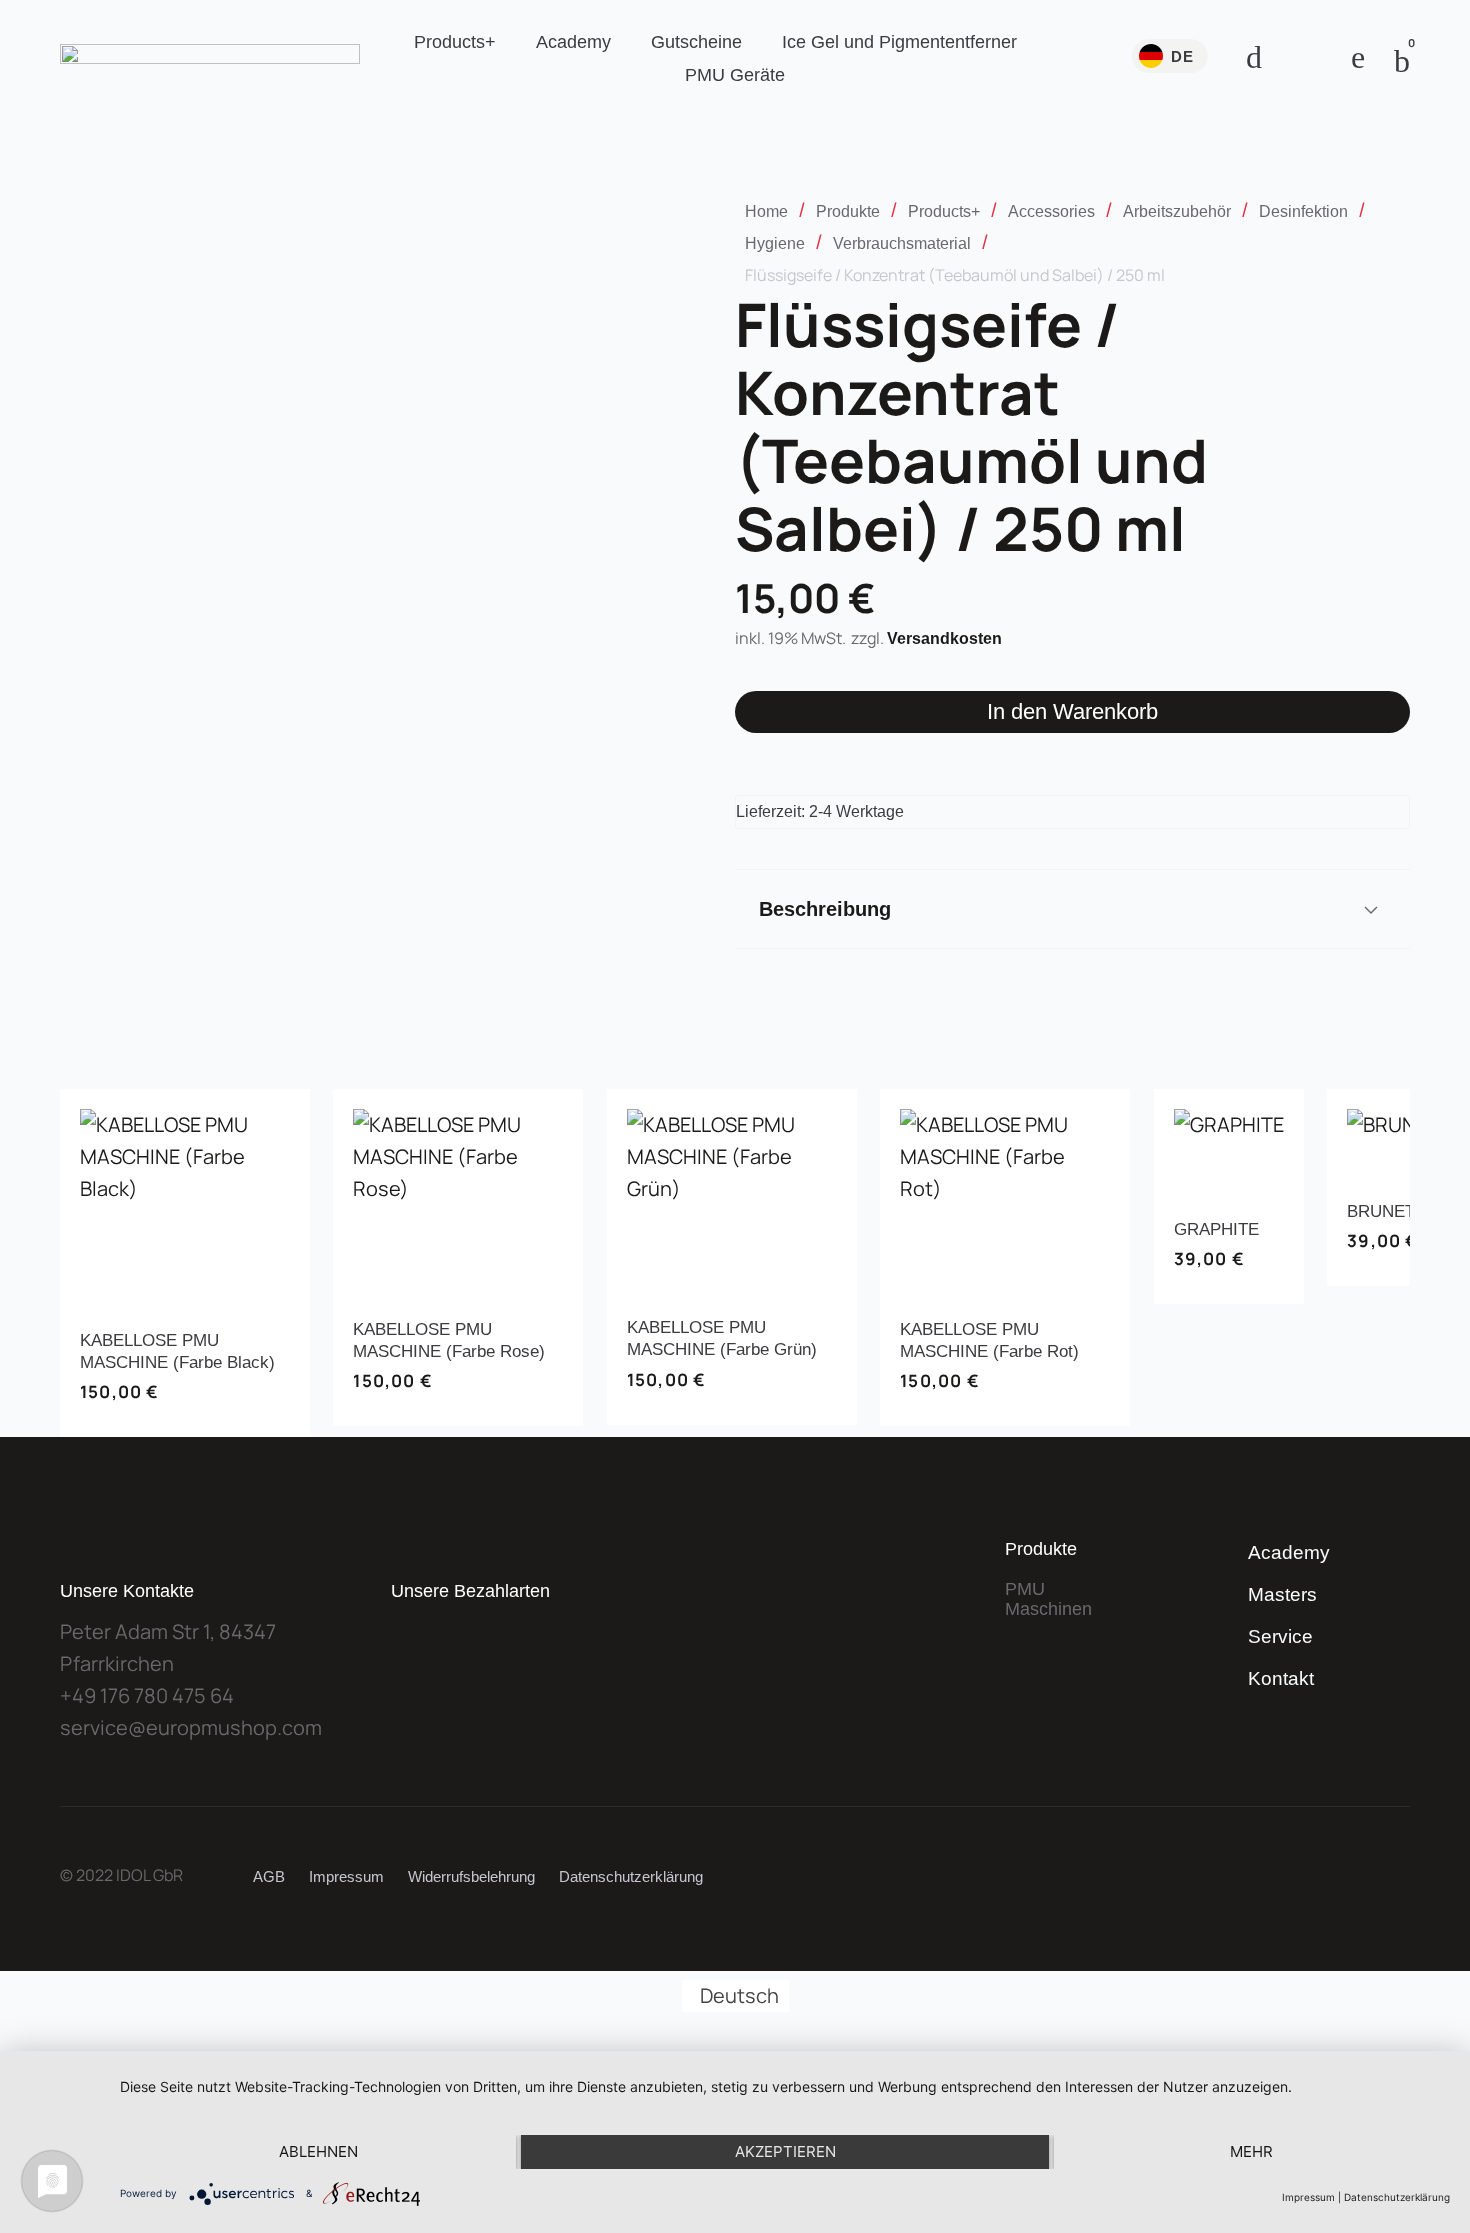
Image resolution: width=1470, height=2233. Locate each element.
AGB (269, 1876)
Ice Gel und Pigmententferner (899, 42)
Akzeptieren (785, 2151)
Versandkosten (944, 638)
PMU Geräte (735, 75)
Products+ (944, 211)
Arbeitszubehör (1177, 211)
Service (1280, 1636)
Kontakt (1281, 1678)
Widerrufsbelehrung (471, 1876)
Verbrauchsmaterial (902, 243)
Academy (573, 42)
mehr (1251, 2151)
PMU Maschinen (1048, 1599)
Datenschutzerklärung (631, 1876)
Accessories (1051, 211)
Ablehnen (318, 2151)
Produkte (848, 211)
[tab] (1072, 909)
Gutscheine (696, 42)
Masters (1282, 1594)
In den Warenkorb (1072, 711)
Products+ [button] (455, 42)
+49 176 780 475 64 (147, 1695)
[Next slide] (1392, 1263)
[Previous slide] (78, 1263)
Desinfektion (1303, 211)
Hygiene (775, 243)
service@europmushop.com (191, 1727)
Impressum (346, 1876)
